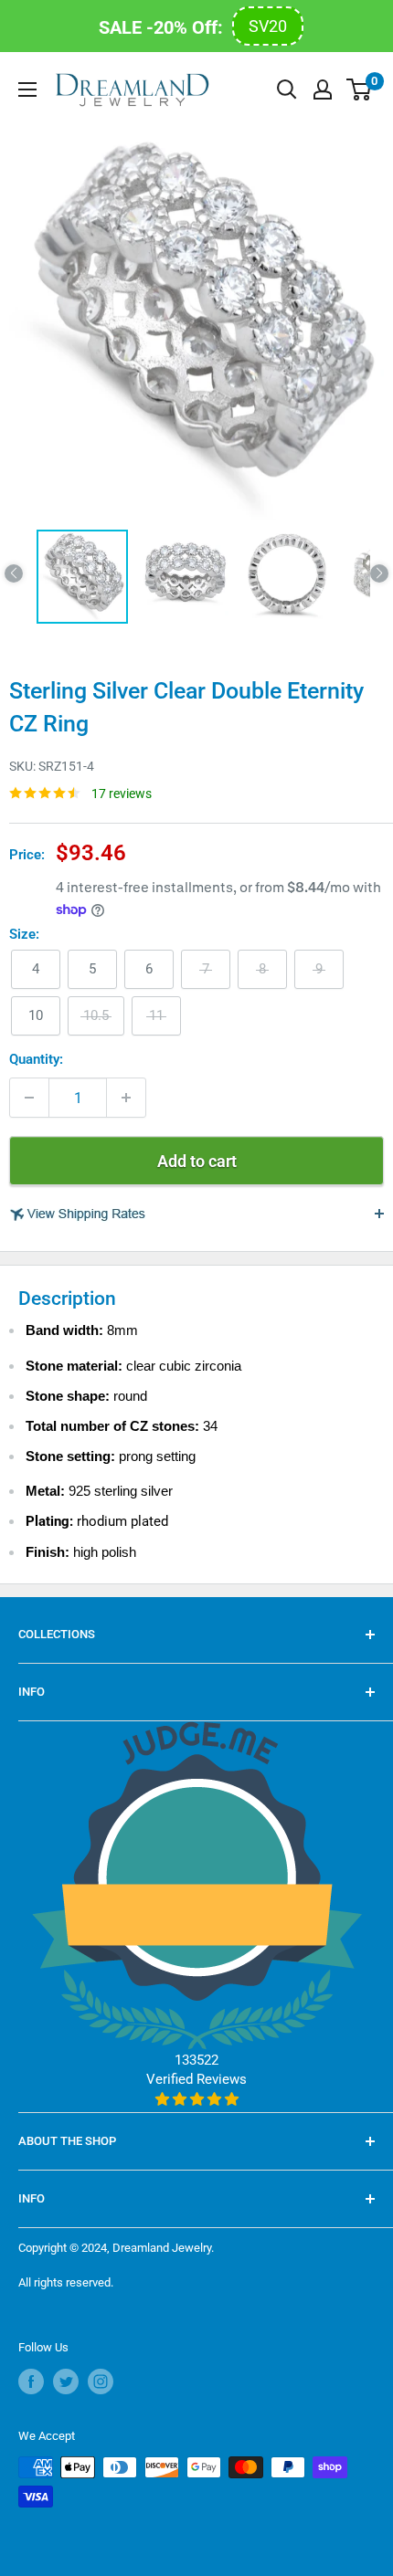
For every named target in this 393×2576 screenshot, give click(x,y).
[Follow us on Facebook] (31, 2381)
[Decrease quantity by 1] (29, 1098)
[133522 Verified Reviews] (197, 2099)
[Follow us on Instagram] (101, 2381)
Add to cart (197, 1161)
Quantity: (36, 1059)
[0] (360, 89)
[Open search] (287, 89)
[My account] (323, 89)
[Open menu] (27, 89)
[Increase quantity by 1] (126, 1098)
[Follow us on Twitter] (66, 2381)
